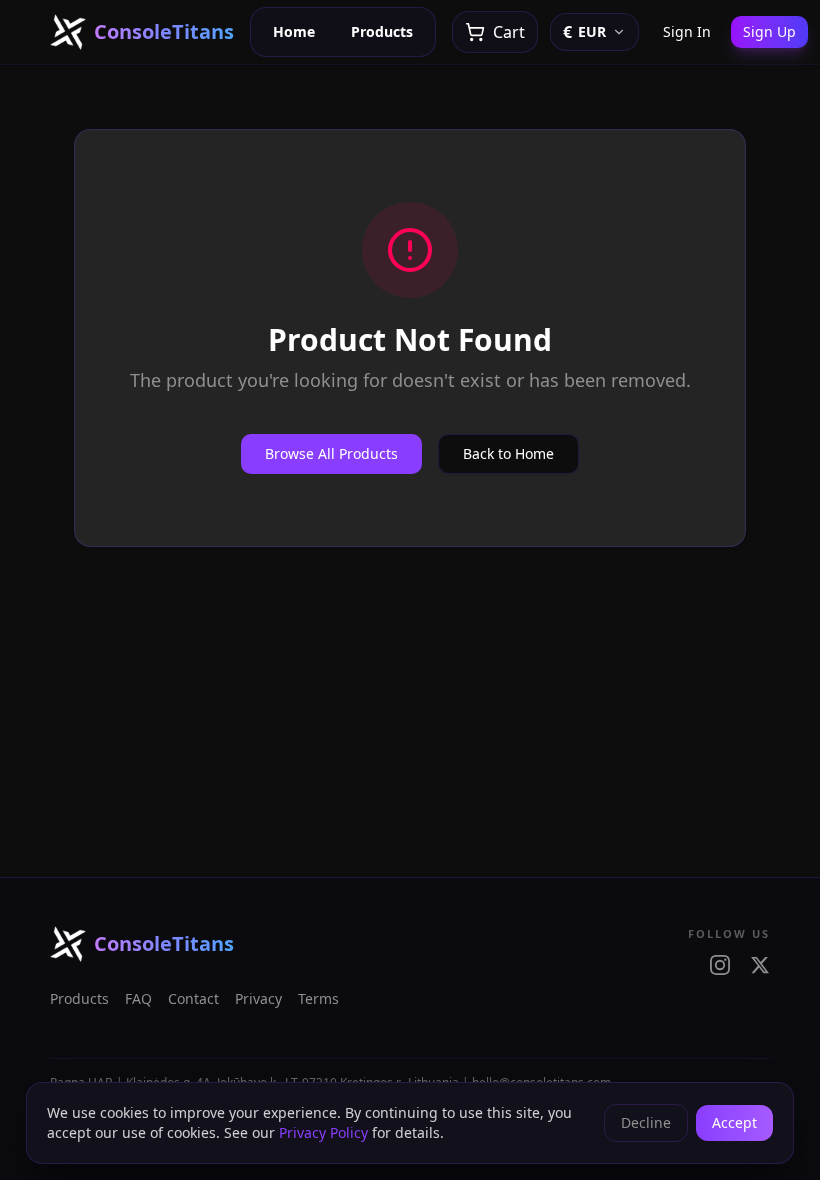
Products (382, 31)
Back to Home (508, 453)
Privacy (258, 998)
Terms (318, 998)
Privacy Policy (323, 1132)
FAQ (138, 998)
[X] (760, 965)
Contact (193, 998)
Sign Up (769, 31)
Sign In (687, 31)
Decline (646, 1122)
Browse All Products (331, 453)
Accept (734, 1122)
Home (294, 31)
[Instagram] (720, 965)
